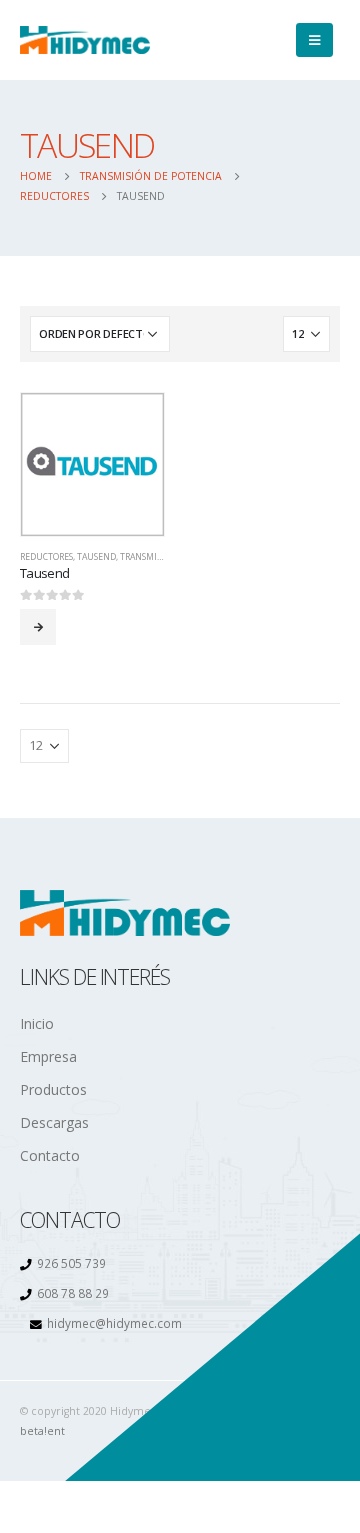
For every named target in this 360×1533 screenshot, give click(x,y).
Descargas (54, 1122)
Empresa (48, 1056)
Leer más (38, 627)
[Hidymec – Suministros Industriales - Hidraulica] (85, 40)
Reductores (46, 557)
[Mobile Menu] (314, 40)
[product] (92, 464)
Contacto (50, 1155)
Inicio (37, 1023)
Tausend (96, 557)
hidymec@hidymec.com (114, 1323)
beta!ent (42, 1431)
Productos (53, 1089)
